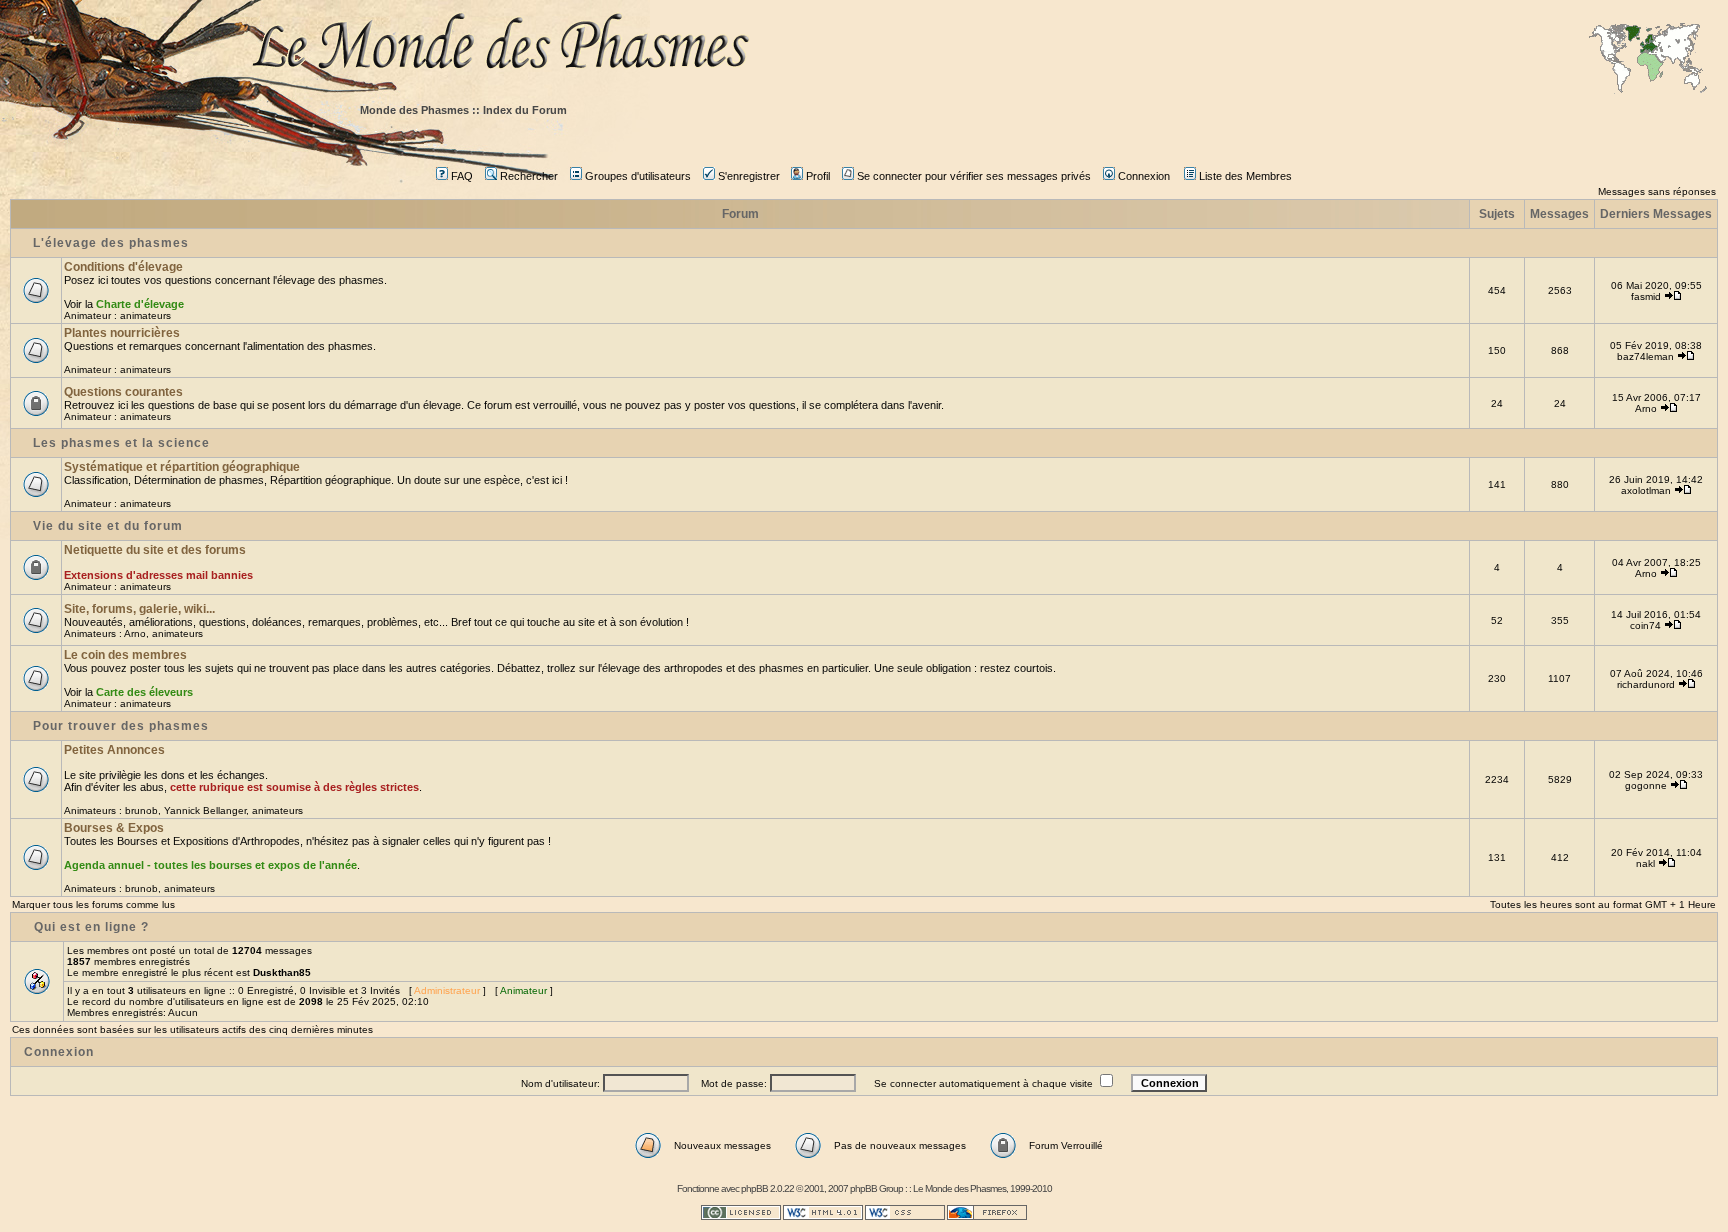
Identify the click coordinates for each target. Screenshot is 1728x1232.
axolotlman (1646, 490)
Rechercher (529, 176)
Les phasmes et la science (121, 443)
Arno (1646, 408)
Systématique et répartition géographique (182, 467)
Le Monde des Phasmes (959, 1188)
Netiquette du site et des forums (155, 550)
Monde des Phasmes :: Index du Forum (463, 110)
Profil (818, 176)
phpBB (754, 1188)
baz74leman (1645, 356)
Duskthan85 (282, 972)
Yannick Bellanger (205, 810)
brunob (141, 810)
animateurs (145, 315)
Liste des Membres (1245, 176)
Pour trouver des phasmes (121, 726)
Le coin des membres (125, 655)
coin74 (1645, 625)
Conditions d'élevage (123, 267)
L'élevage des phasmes (111, 243)
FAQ (462, 176)
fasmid (1646, 296)
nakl (1645, 863)
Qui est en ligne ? (91, 927)
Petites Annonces (114, 750)
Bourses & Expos (114, 828)
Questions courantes (123, 392)
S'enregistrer (749, 176)
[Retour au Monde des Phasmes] (984, 47)
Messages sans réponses (1657, 191)
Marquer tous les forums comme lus (93, 904)
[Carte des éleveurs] (1648, 60)
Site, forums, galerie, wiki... (139, 609)
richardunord (1646, 684)
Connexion (1144, 176)
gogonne (1646, 785)
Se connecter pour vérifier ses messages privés (974, 176)
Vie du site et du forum (108, 526)
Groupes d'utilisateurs (638, 176)
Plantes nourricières (122, 333)
